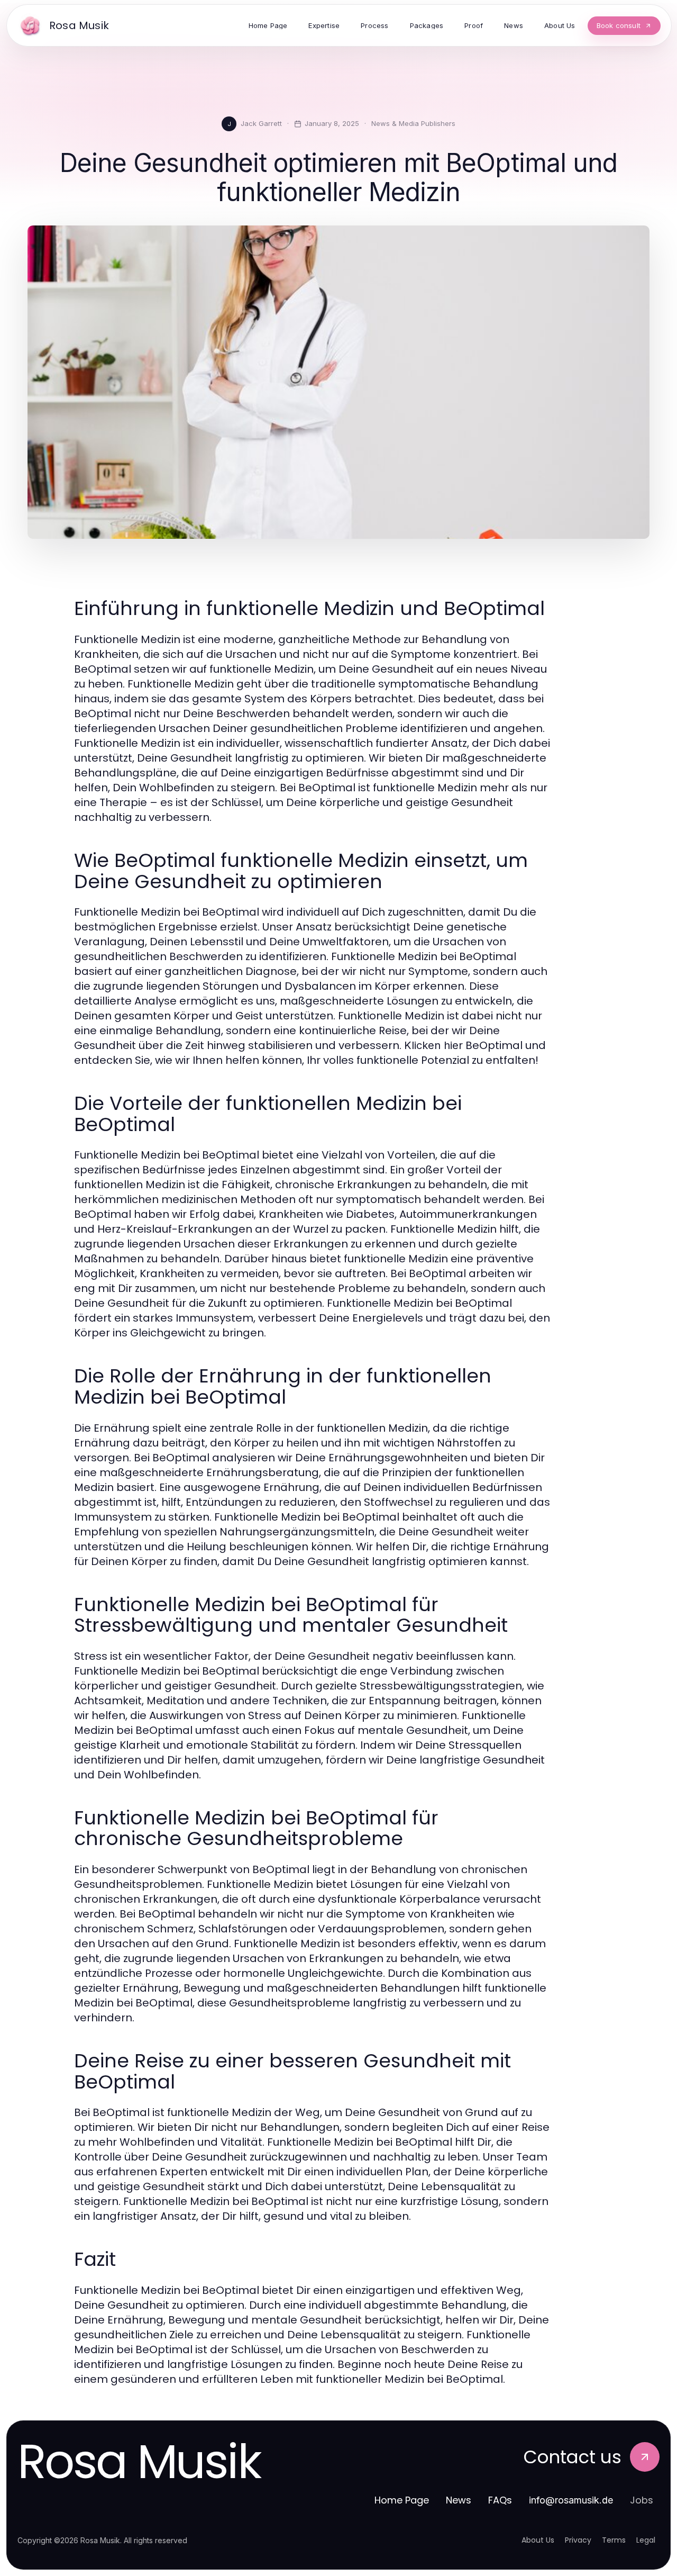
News (459, 2500)
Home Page (402, 2500)
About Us (538, 2540)
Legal (646, 2540)
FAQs (500, 2500)
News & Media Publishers (413, 123)
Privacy (578, 2540)
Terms (614, 2540)
